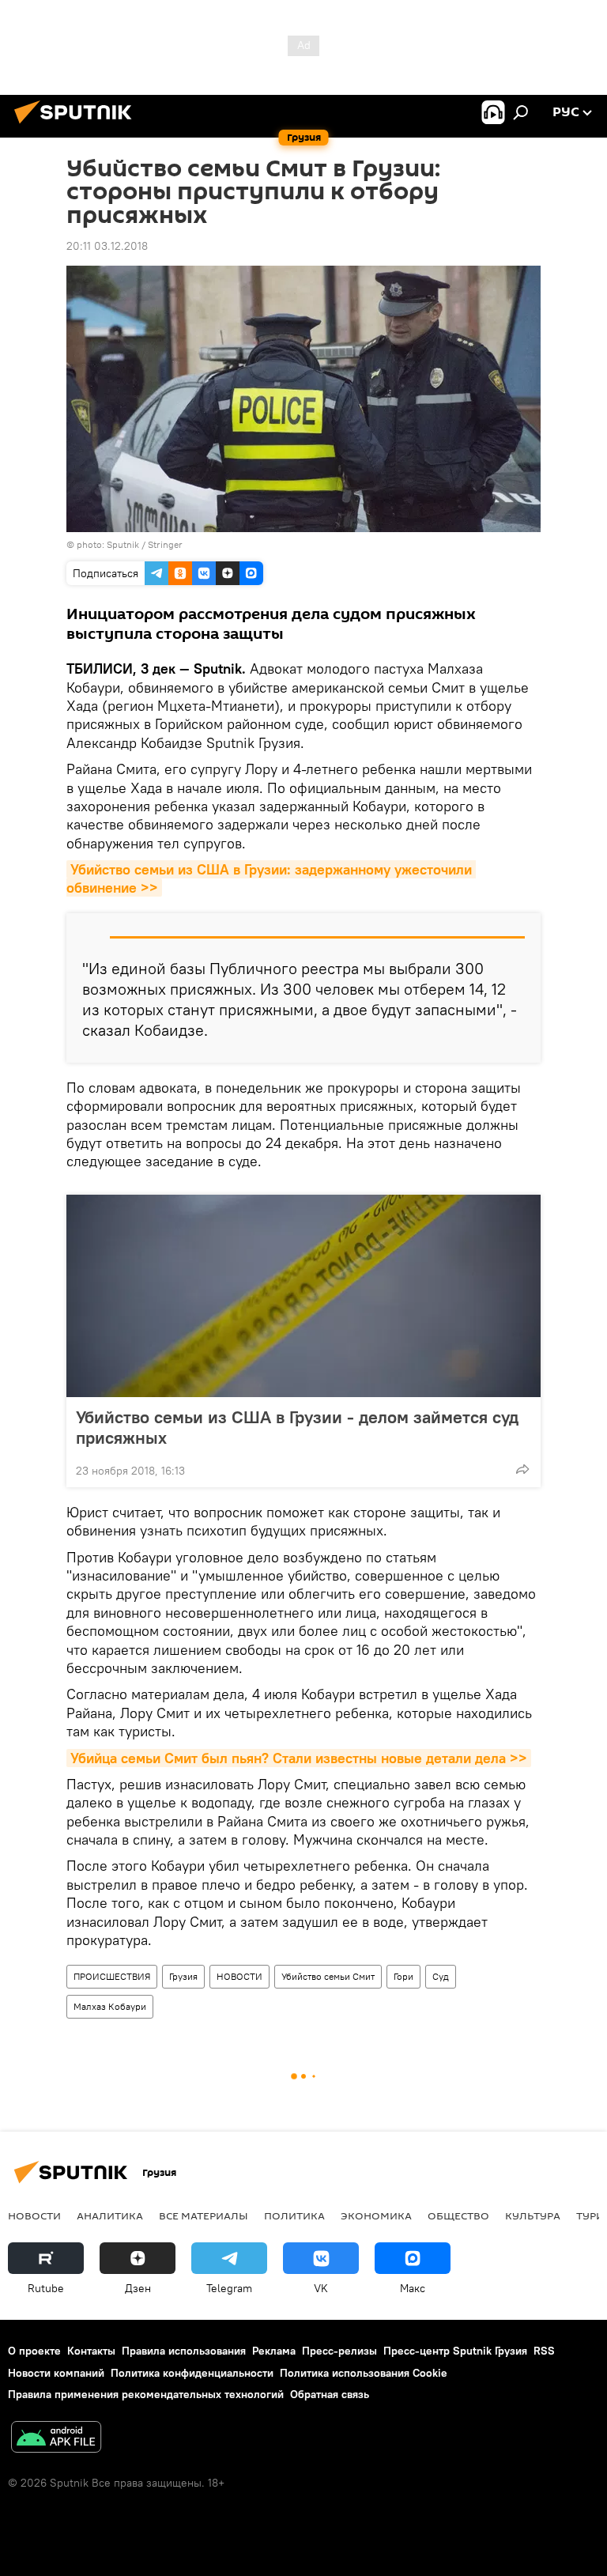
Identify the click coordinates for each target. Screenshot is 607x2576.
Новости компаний (56, 2373)
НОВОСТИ (239, 1976)
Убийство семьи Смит (328, 1976)
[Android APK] (56, 2439)
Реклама (274, 2351)
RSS (544, 2351)
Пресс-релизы (339, 2351)
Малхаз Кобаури (110, 2006)
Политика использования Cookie (364, 2373)
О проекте (34, 2351)
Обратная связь (330, 2394)
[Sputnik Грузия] (77, 126)
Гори (403, 1976)
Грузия (183, 1976)
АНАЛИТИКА (110, 2215)
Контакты (91, 2351)
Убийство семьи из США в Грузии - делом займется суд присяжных (297, 1427)
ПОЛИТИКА (294, 2215)
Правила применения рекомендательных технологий (146, 2394)
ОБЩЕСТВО (458, 2215)
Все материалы (204, 2215)
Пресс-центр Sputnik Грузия (455, 2351)
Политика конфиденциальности (192, 2373)
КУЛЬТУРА (533, 2215)
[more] (522, 1469)
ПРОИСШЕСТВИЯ (112, 1976)
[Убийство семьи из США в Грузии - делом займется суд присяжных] (303, 1296)
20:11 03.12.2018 (107, 246)
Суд (441, 1976)
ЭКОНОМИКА (376, 2215)
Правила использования (184, 2351)
